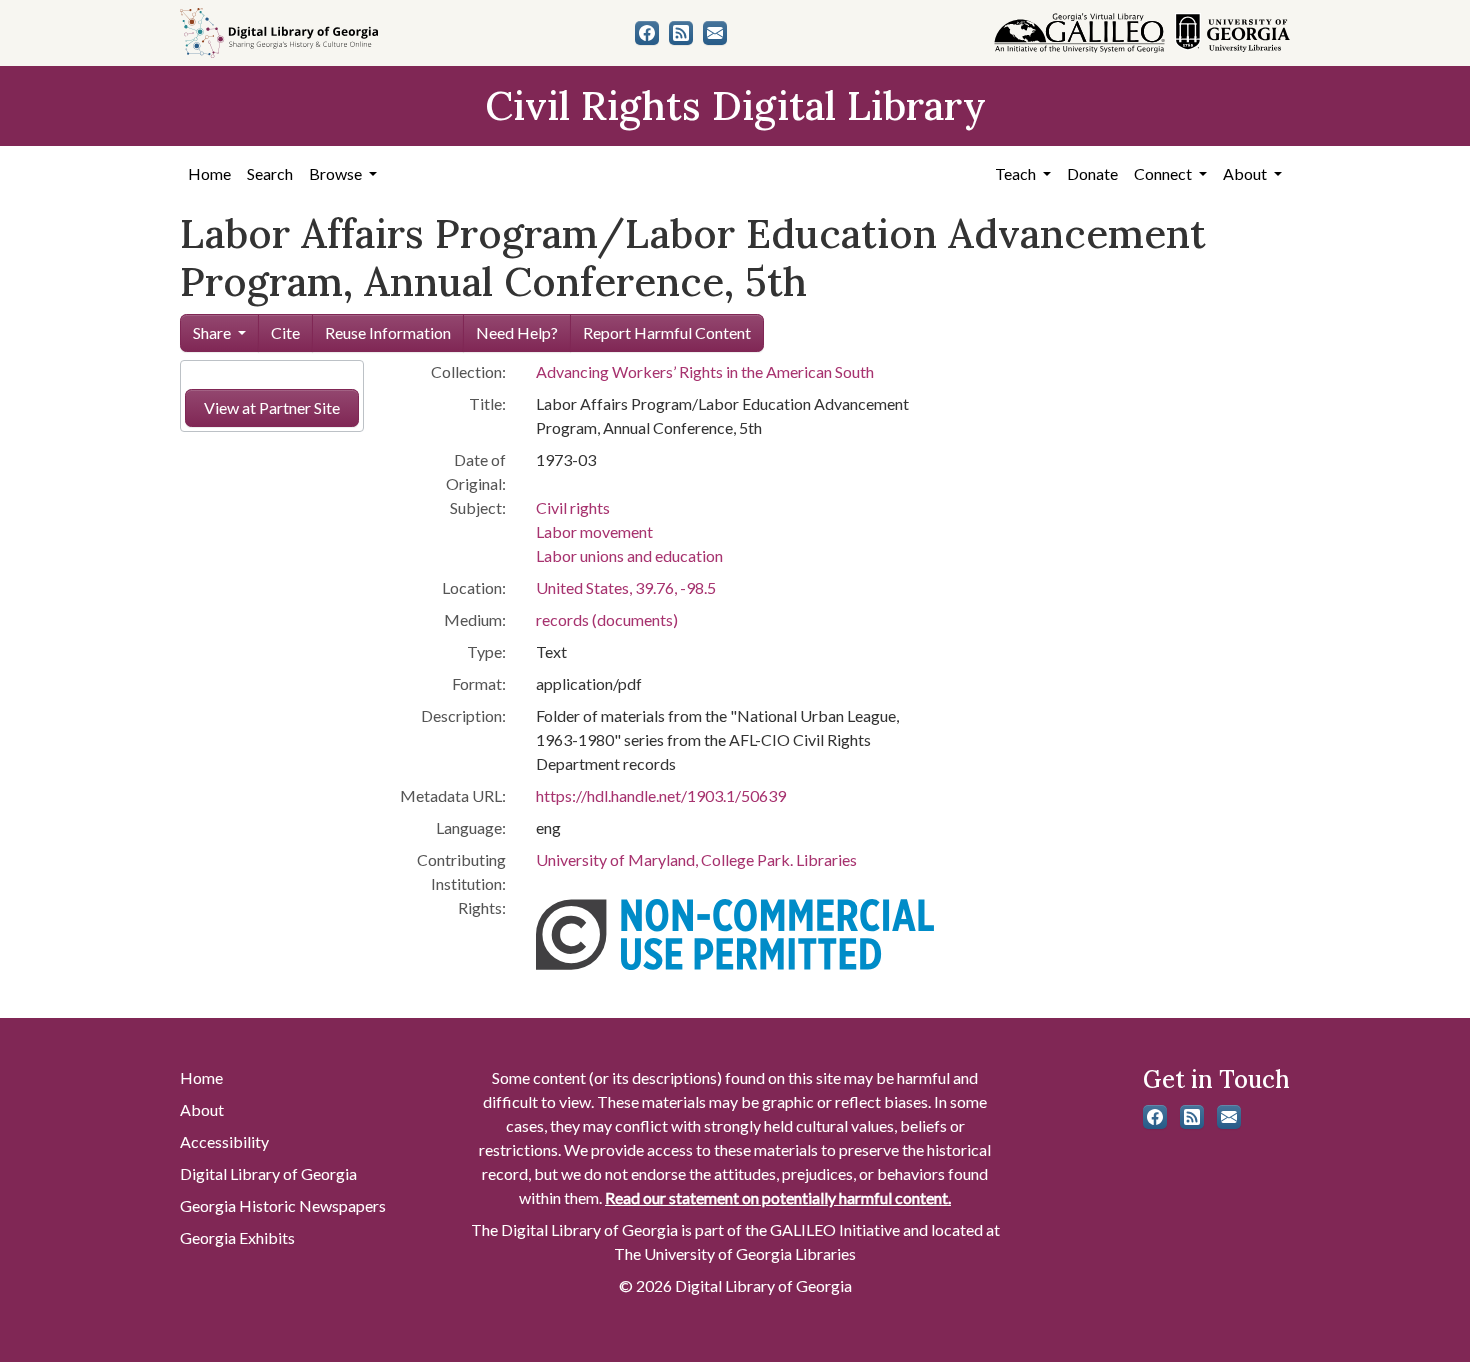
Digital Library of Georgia (268, 1173)
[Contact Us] (715, 33)
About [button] (1246, 173)
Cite (285, 332)
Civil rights (573, 507)
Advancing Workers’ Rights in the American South (705, 371)
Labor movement (594, 531)
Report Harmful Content (667, 332)
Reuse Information (388, 332)
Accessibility (224, 1141)
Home (209, 173)
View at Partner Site (272, 407)
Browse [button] (337, 173)
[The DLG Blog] (681, 33)
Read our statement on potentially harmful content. (778, 1197)
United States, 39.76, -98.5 (626, 587)
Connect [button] (1164, 173)
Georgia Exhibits (237, 1237)
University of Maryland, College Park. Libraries (696, 859)
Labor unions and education (629, 555)
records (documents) (607, 619)
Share (212, 332)
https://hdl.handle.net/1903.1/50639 (661, 795)
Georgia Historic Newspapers (283, 1205)
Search (270, 173)
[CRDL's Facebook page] (647, 33)
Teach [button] (1017, 173)
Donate (1092, 173)
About (202, 1109)
